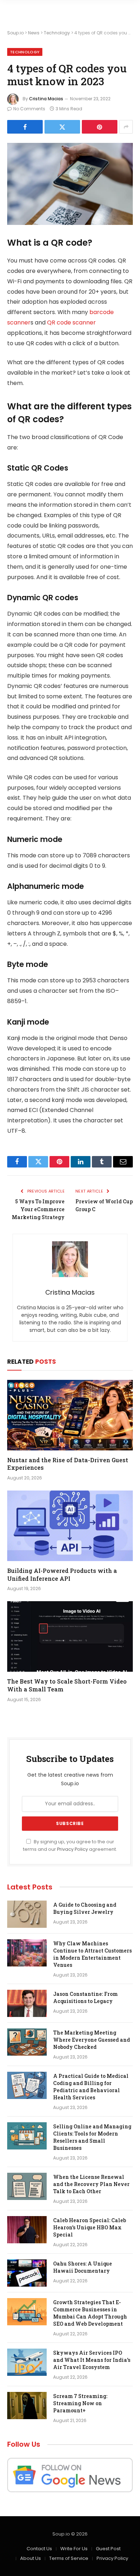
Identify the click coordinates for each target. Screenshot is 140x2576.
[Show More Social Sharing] (126, 127)
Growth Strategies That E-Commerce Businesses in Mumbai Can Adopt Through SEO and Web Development (90, 2313)
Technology (57, 33)
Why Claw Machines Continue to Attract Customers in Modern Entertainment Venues (92, 1954)
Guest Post (108, 2549)
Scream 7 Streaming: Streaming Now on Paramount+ (80, 2403)
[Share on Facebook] (25, 127)
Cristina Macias (46, 99)
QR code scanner (71, 322)
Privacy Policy (73, 1849)
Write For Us (74, 2549)
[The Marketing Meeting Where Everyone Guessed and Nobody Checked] (27, 2042)
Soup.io (15, 33)
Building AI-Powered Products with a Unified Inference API (62, 1575)
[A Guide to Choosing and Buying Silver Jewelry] (27, 1914)
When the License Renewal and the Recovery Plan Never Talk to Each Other (91, 2184)
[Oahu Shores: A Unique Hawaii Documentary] (27, 2273)
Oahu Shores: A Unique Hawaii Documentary (83, 2267)
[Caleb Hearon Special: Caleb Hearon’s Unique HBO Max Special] (27, 2230)
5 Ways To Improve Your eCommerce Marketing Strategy (38, 1209)
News (34, 33)
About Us (31, 2558)
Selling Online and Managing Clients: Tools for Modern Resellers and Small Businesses (92, 2137)
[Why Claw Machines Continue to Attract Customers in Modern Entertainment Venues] (27, 1953)
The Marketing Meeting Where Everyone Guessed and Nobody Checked (92, 2040)
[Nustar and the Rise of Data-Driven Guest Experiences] (70, 1415)
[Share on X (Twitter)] (62, 127)
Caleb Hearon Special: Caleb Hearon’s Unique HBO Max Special (90, 2227)
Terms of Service (69, 2558)
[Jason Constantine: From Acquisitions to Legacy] (27, 2003)
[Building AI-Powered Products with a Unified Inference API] (70, 1526)
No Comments (29, 109)
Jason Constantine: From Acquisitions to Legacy (85, 1997)
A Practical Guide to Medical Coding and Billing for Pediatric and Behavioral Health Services (91, 2087)
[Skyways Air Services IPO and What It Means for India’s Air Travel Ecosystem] (27, 2362)
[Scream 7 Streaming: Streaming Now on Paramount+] (27, 2406)
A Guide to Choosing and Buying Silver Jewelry (85, 1908)
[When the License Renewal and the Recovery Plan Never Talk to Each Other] (27, 2186)
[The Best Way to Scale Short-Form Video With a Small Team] (70, 1636)
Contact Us (39, 2549)
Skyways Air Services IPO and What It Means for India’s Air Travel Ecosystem (92, 2360)
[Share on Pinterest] (100, 127)
